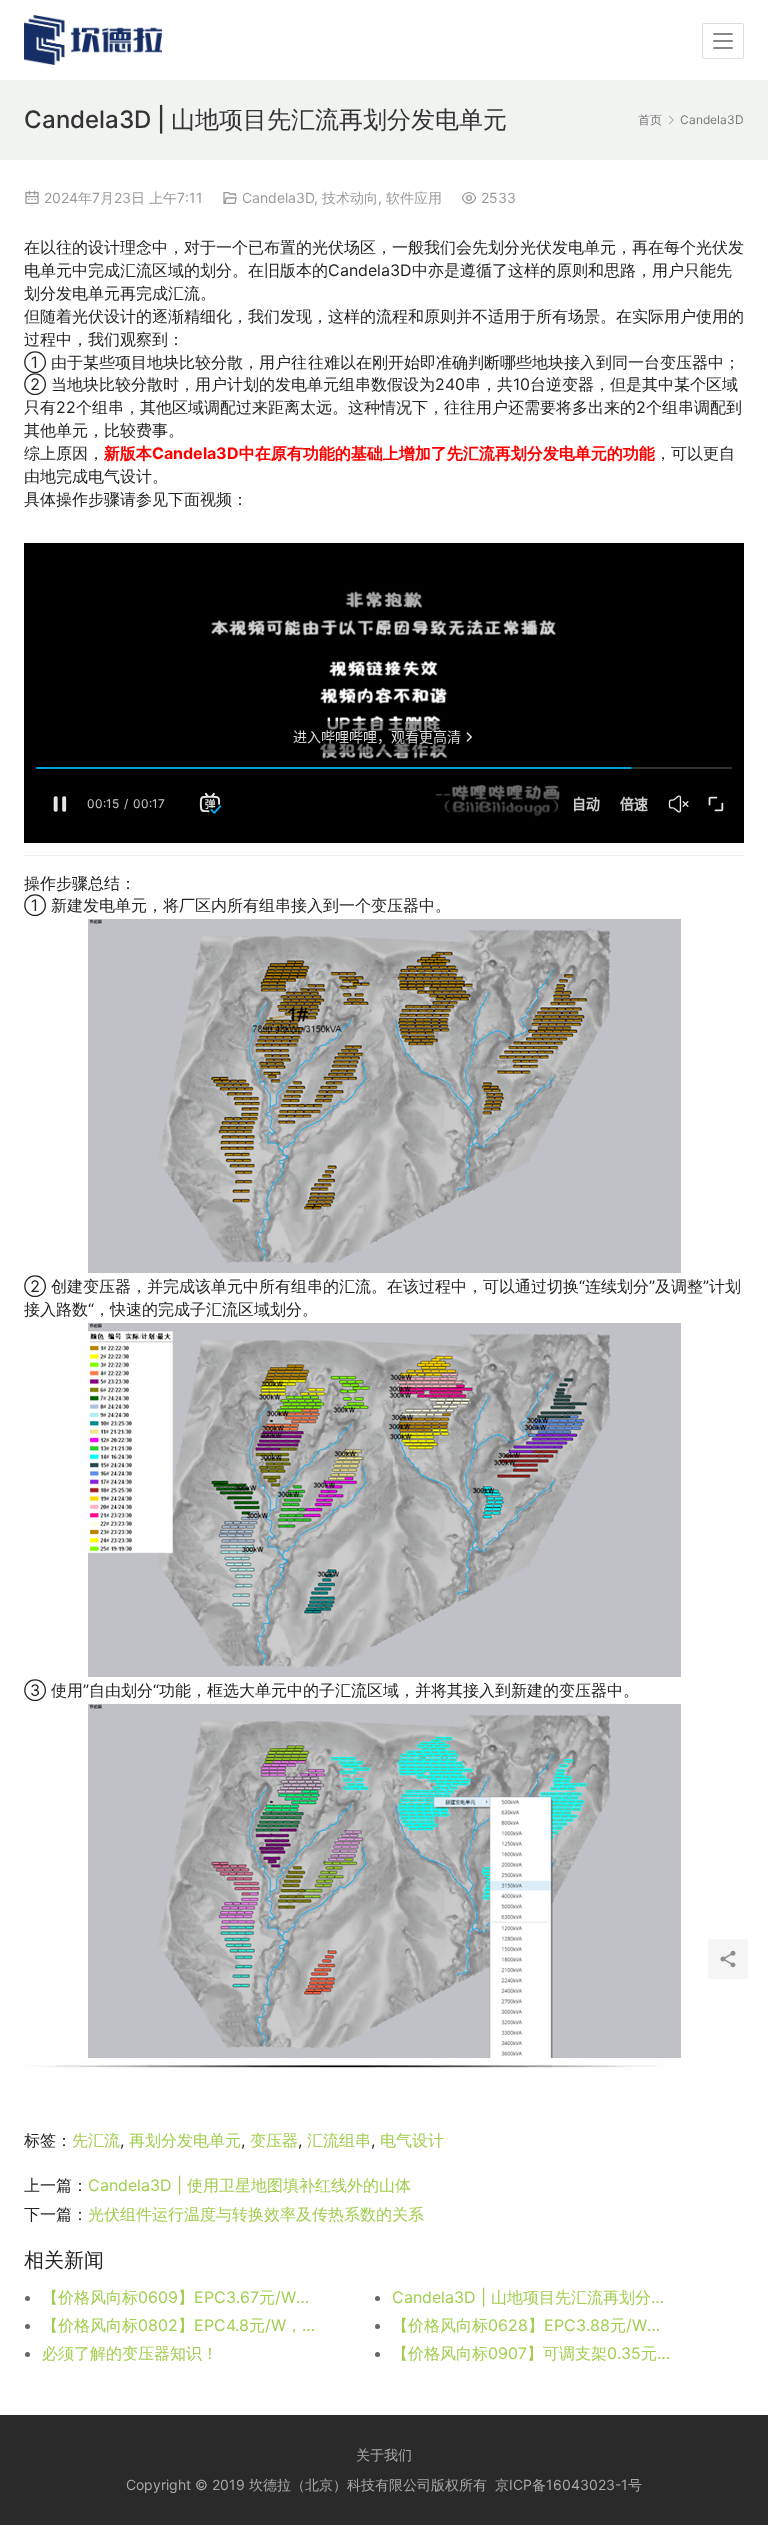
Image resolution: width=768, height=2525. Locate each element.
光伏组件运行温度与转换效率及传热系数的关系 (256, 2214)
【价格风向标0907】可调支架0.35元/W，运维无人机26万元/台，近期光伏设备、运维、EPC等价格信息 (532, 2353)
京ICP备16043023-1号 (568, 2484)
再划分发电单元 (185, 2140)
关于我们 (384, 2454)
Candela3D (278, 197)
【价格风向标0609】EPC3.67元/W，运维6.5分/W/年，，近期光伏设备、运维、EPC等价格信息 (182, 2297)
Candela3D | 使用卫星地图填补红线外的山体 (249, 2185)
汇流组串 (339, 2140)
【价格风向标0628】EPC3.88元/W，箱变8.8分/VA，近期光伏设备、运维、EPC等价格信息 (532, 2325)
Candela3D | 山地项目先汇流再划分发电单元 (532, 2297)
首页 (650, 119)
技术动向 (350, 197)
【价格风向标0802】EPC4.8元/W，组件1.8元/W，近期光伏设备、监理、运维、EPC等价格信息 (182, 2325)
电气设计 (412, 2140)
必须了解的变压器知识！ (130, 2353)
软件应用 (414, 197)
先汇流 (96, 2140)
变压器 (274, 2140)
